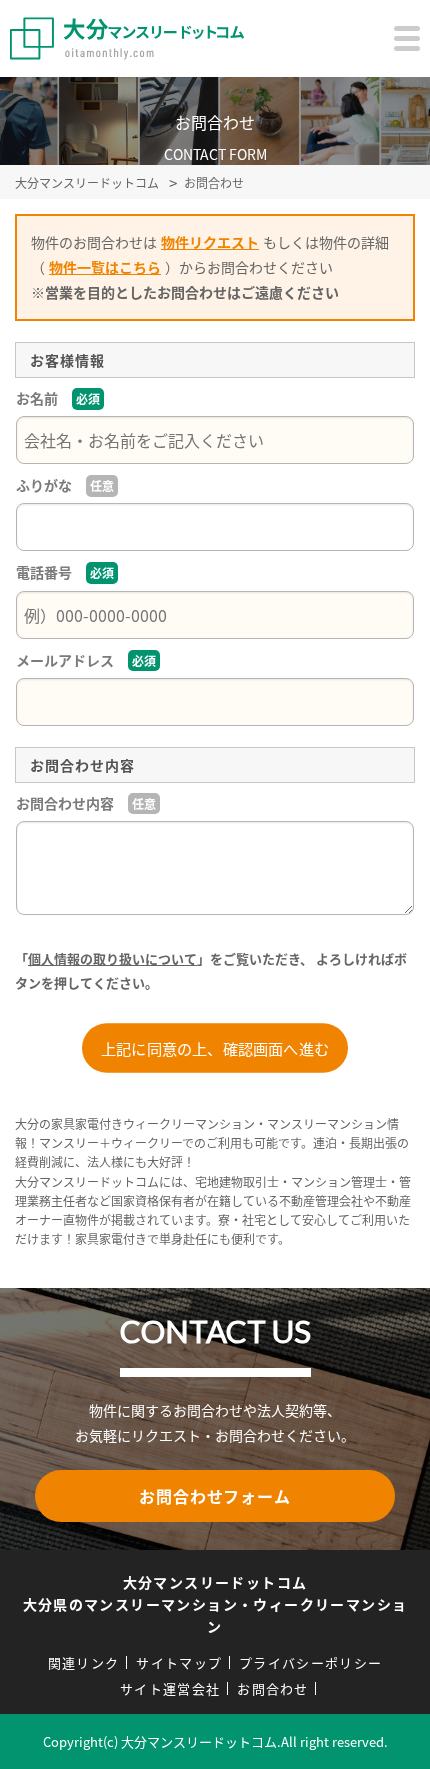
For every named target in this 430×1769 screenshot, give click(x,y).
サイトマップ (179, 1662)
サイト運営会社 (170, 1688)
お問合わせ (273, 1688)
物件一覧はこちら (105, 267)
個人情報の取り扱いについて (112, 958)
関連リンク (84, 1662)
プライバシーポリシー (310, 1662)
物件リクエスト (210, 242)
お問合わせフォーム (214, 1496)
